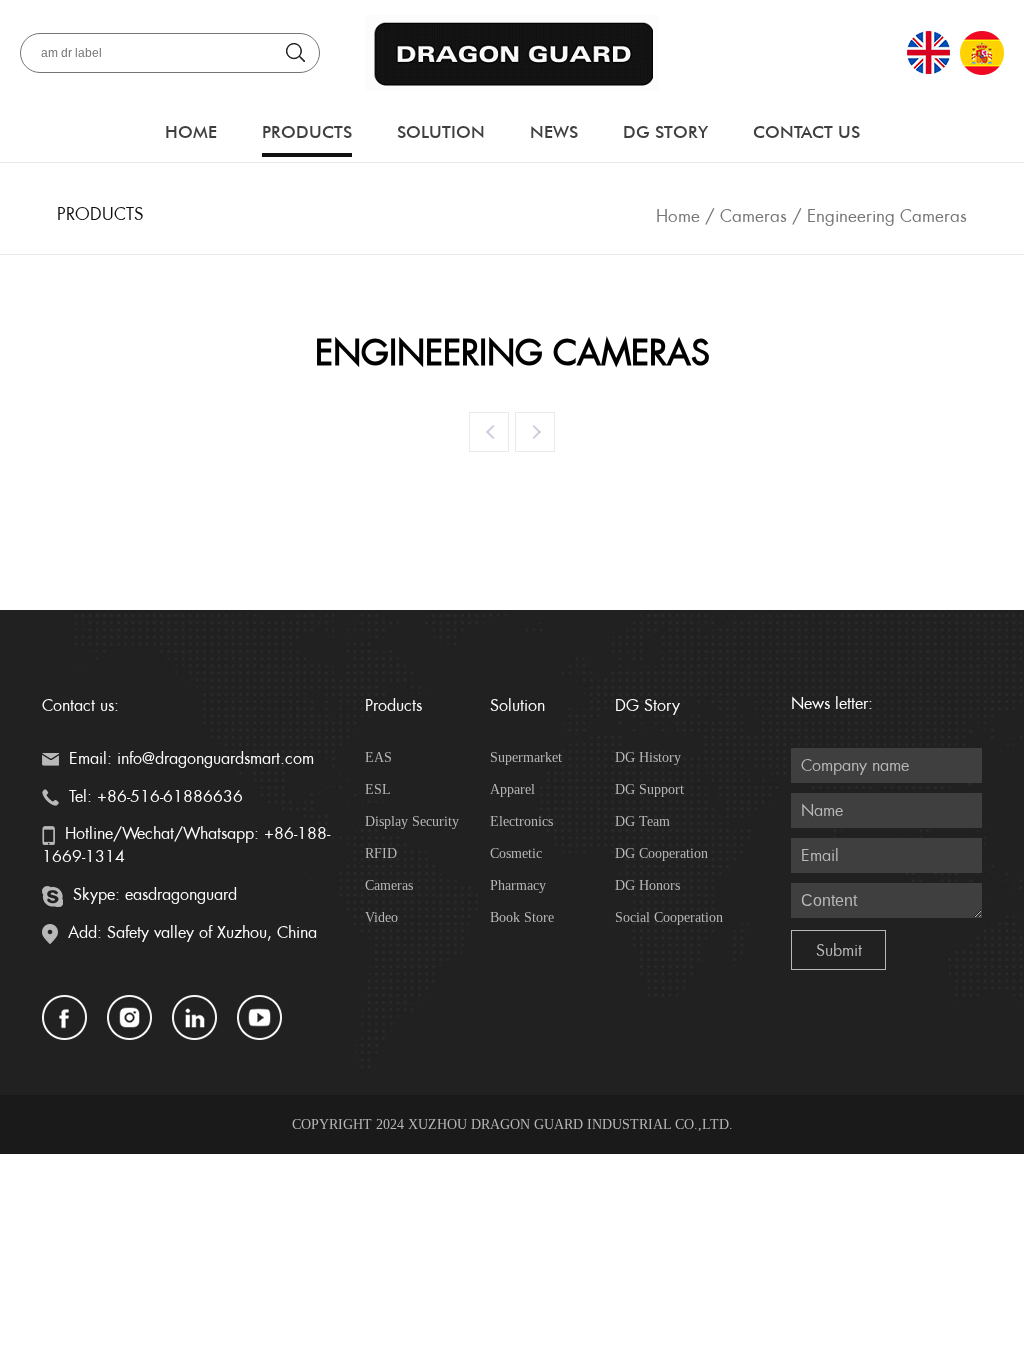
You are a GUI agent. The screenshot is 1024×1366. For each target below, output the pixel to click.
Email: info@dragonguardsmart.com (189, 758)
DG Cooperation (661, 853)
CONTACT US (806, 132)
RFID (381, 853)
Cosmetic (516, 853)
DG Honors (647, 885)
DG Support (649, 789)
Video (381, 917)
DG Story (665, 132)
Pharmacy (518, 885)
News (554, 132)
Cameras (753, 216)
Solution (441, 132)
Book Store (522, 917)
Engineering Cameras (887, 216)
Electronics (521, 821)
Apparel (512, 789)
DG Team (642, 821)
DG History (648, 757)
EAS (378, 757)
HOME (191, 132)
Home (678, 216)
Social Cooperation (669, 917)
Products (307, 132)
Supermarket (526, 757)
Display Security (412, 821)
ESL (378, 789)
